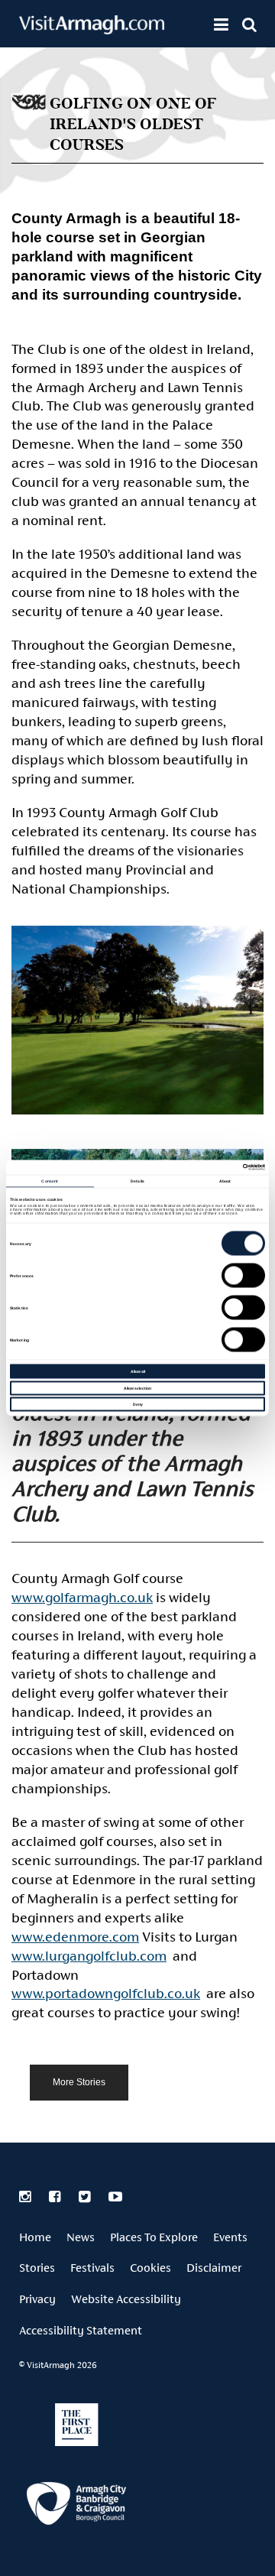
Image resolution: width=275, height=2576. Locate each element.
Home (35, 2237)
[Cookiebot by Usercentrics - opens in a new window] (200, 1168)
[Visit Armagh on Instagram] (26, 2197)
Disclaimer (214, 2268)
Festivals (92, 2268)
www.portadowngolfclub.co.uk (106, 1993)
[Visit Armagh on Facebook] (56, 2197)
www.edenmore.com (75, 1937)
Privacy (37, 2299)
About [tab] (225, 1180)
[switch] (243, 1276)
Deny (138, 1404)
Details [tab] (137, 1180)
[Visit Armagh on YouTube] (115, 2197)
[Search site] (249, 24)
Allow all (138, 1371)
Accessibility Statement (81, 2330)
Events (230, 2237)
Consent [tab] (50, 1180)
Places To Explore (154, 2237)
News (81, 2237)
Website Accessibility (126, 2299)
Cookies (150, 2268)
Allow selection (137, 1387)
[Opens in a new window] (76, 2506)
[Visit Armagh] (92, 29)
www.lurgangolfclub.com (89, 1956)
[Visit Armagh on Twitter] (86, 2197)
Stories (37, 2268)
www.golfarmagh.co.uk (82, 1597)
